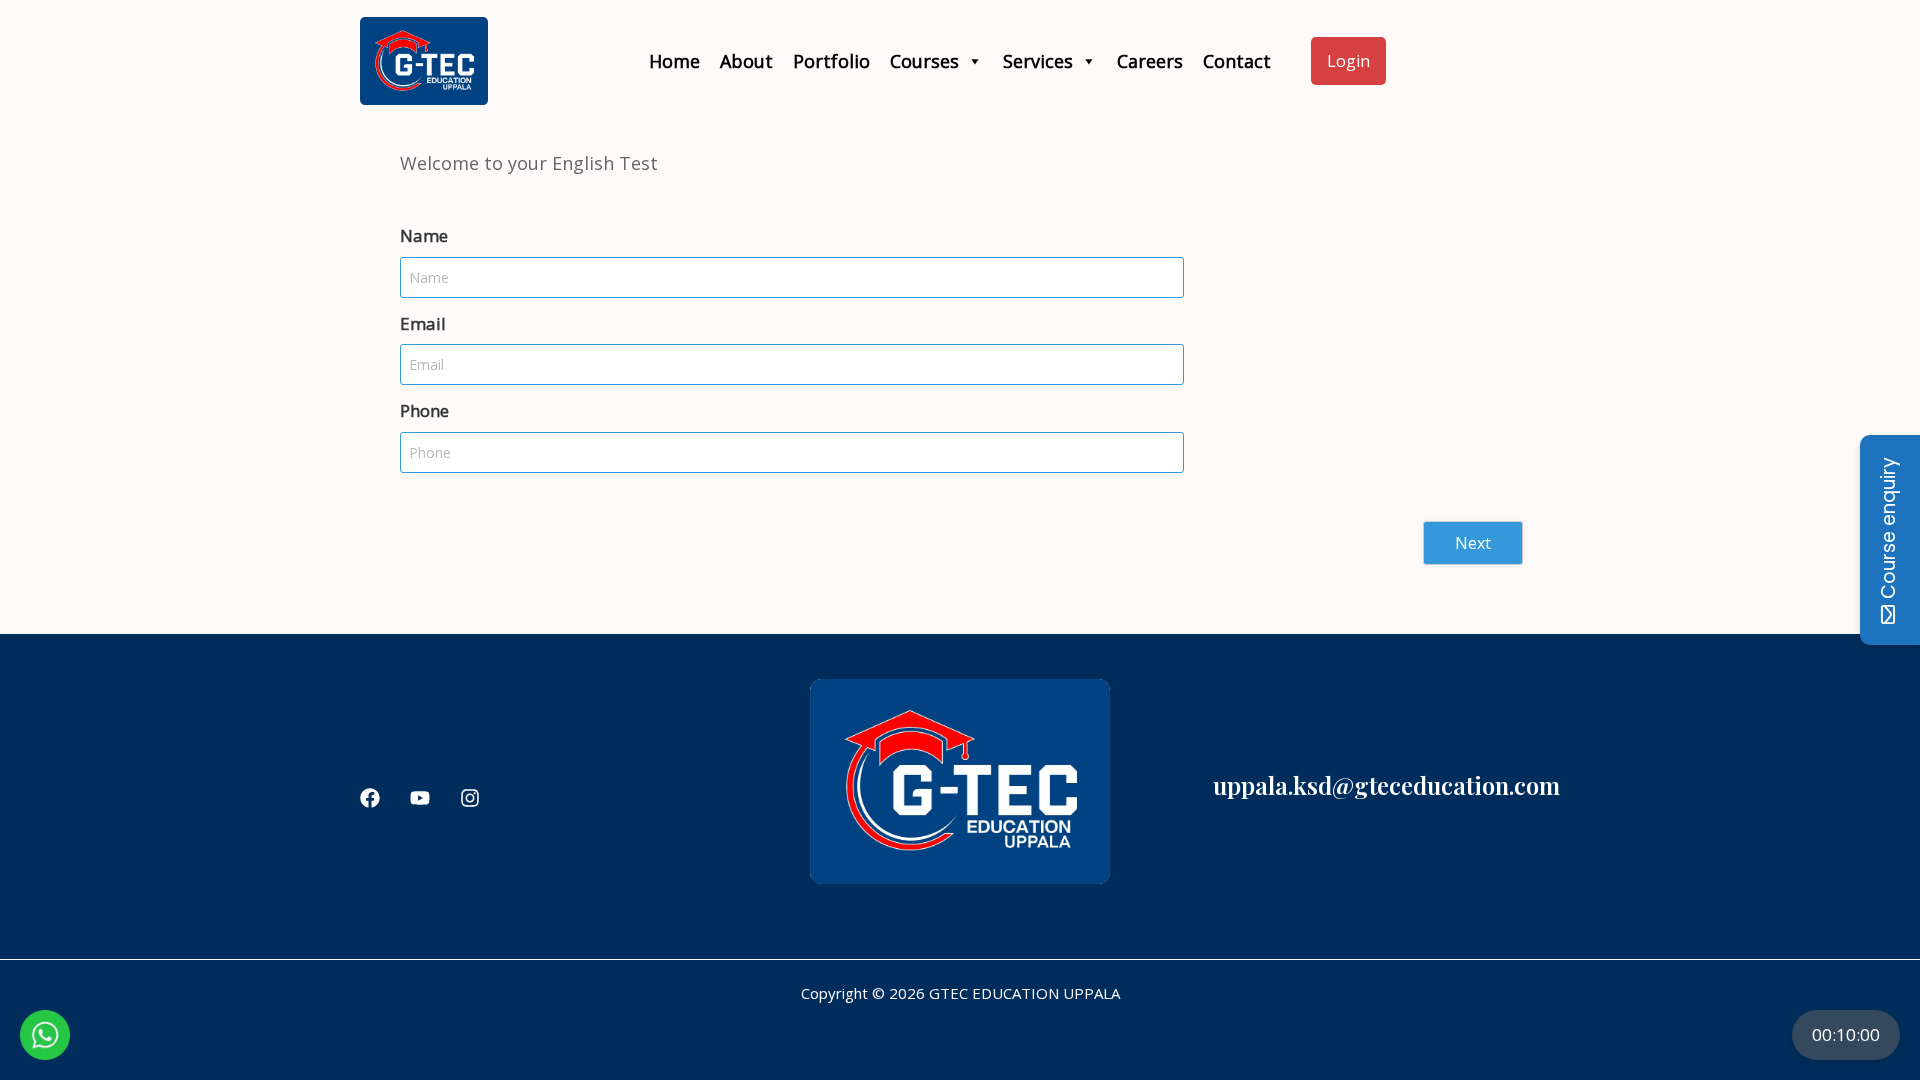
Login (1348, 61)
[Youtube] (420, 798)
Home (674, 61)
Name (424, 235)
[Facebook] (370, 798)
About (746, 61)
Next (1473, 543)
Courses (924, 61)
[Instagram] (470, 798)
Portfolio (831, 61)
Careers (1150, 61)
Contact (1237, 61)
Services (1038, 61)
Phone (424, 410)
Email (423, 323)
